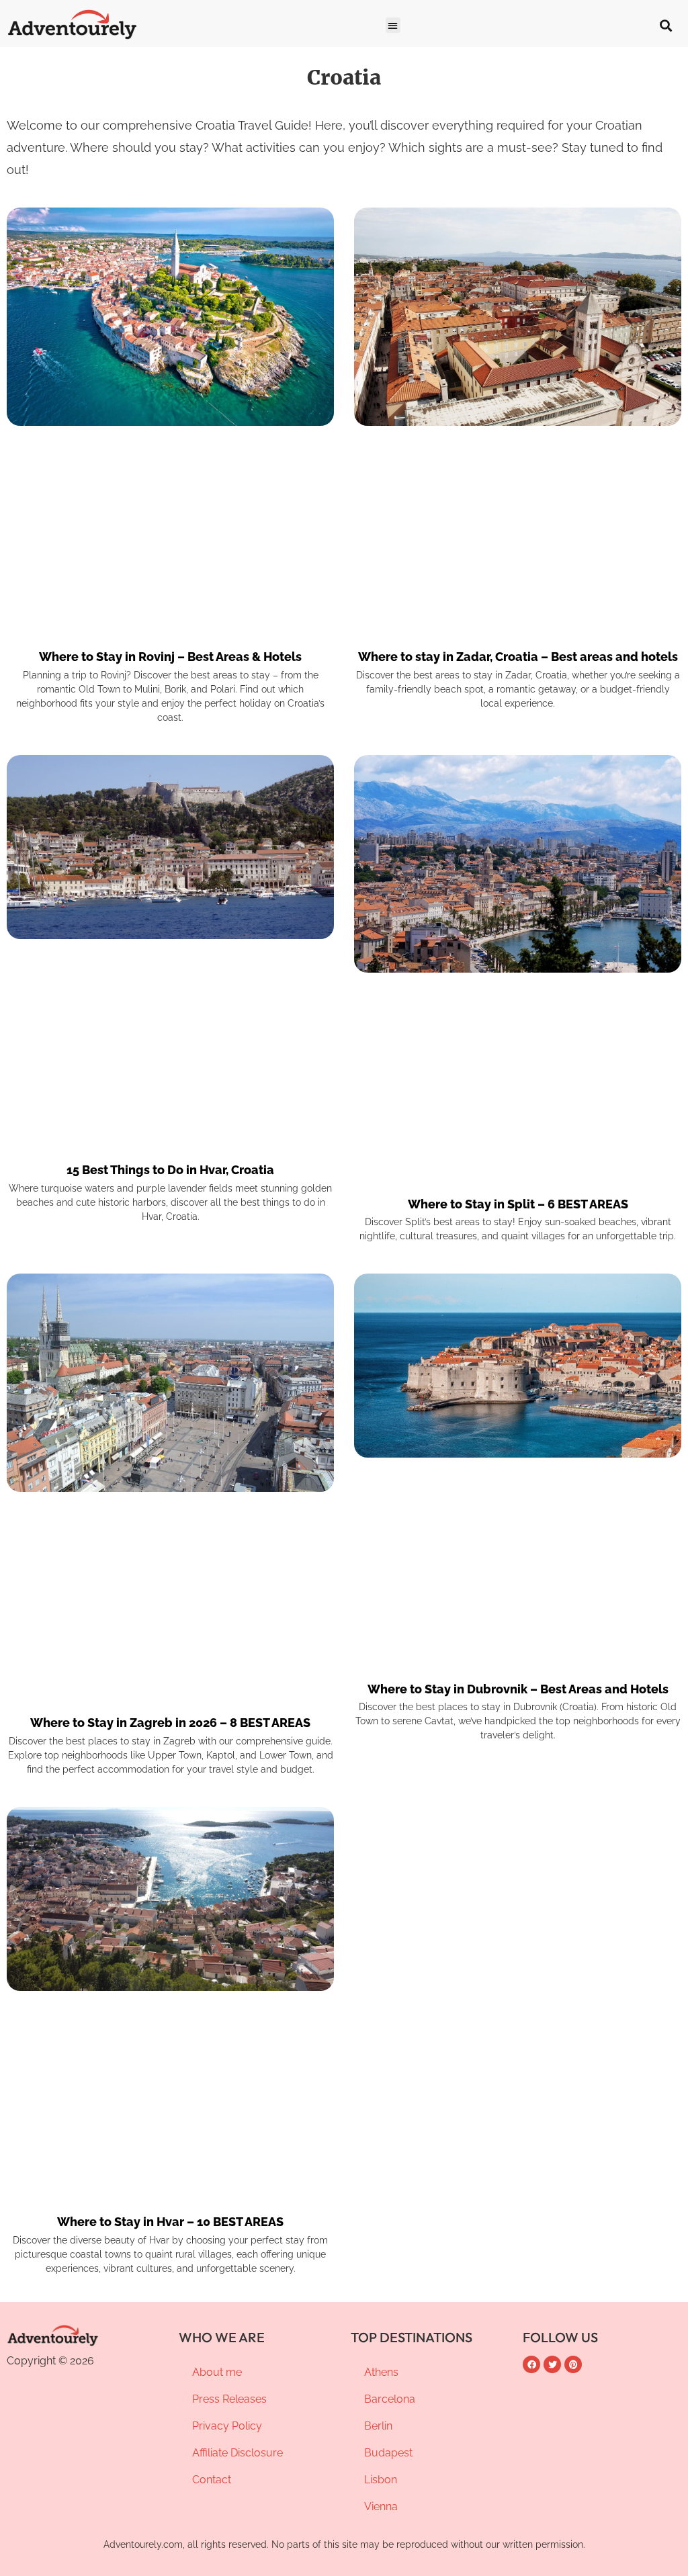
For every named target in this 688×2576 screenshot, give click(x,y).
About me (217, 2372)
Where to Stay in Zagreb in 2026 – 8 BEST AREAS (170, 1723)
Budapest (388, 2453)
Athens (381, 2372)
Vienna (381, 2506)
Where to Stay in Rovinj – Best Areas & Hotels (170, 657)
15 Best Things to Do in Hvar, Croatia (170, 1170)
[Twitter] (552, 2364)
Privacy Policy (227, 2426)
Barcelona (390, 2399)
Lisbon (381, 2480)
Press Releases (229, 2399)
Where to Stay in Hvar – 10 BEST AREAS (170, 2222)
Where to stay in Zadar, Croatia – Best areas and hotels (518, 657)
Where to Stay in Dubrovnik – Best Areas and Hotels (518, 1688)
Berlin (378, 2426)
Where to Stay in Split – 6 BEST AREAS (518, 1203)
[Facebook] (531, 2364)
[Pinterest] (573, 2364)
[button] (393, 25)
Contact (212, 2480)
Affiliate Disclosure (238, 2453)
